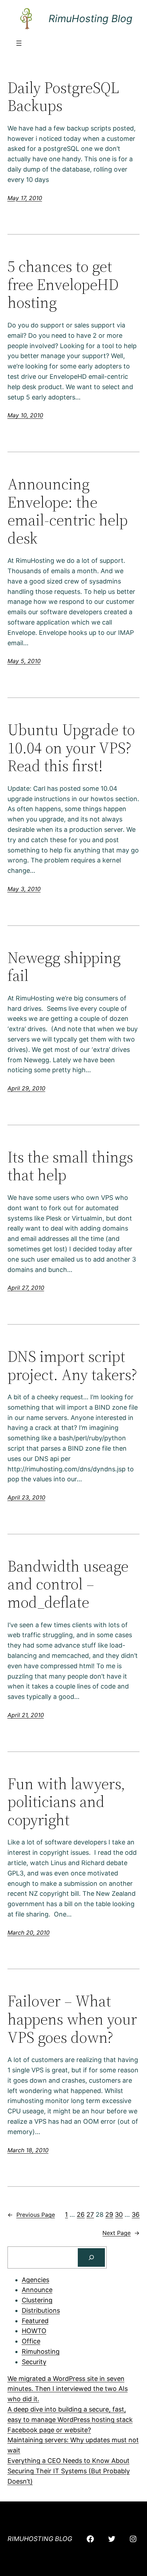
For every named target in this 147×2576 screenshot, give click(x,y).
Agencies (36, 2280)
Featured (35, 2321)
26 (81, 2214)
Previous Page (31, 2215)
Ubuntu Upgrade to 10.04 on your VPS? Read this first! (71, 748)
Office (31, 2341)
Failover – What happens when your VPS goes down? (72, 2019)
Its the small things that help (70, 1166)
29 (109, 2214)
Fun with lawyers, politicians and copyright (66, 1802)
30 (119, 2214)
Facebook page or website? (49, 2430)
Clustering (37, 2300)
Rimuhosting (41, 2351)
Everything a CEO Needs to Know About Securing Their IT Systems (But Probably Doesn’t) (69, 2471)
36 (136, 2214)
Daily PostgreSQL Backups (63, 97)
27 (90, 2214)
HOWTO (34, 2331)
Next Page (121, 2233)
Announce (37, 2290)
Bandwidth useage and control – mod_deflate (68, 1584)
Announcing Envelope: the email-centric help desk (68, 511)
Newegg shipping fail (64, 967)
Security (34, 2362)
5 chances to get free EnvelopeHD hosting (63, 285)
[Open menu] (19, 43)
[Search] (91, 2257)
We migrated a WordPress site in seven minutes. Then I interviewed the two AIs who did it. (68, 2389)
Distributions (41, 2310)
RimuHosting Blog (90, 19)
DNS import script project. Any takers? (72, 1366)
